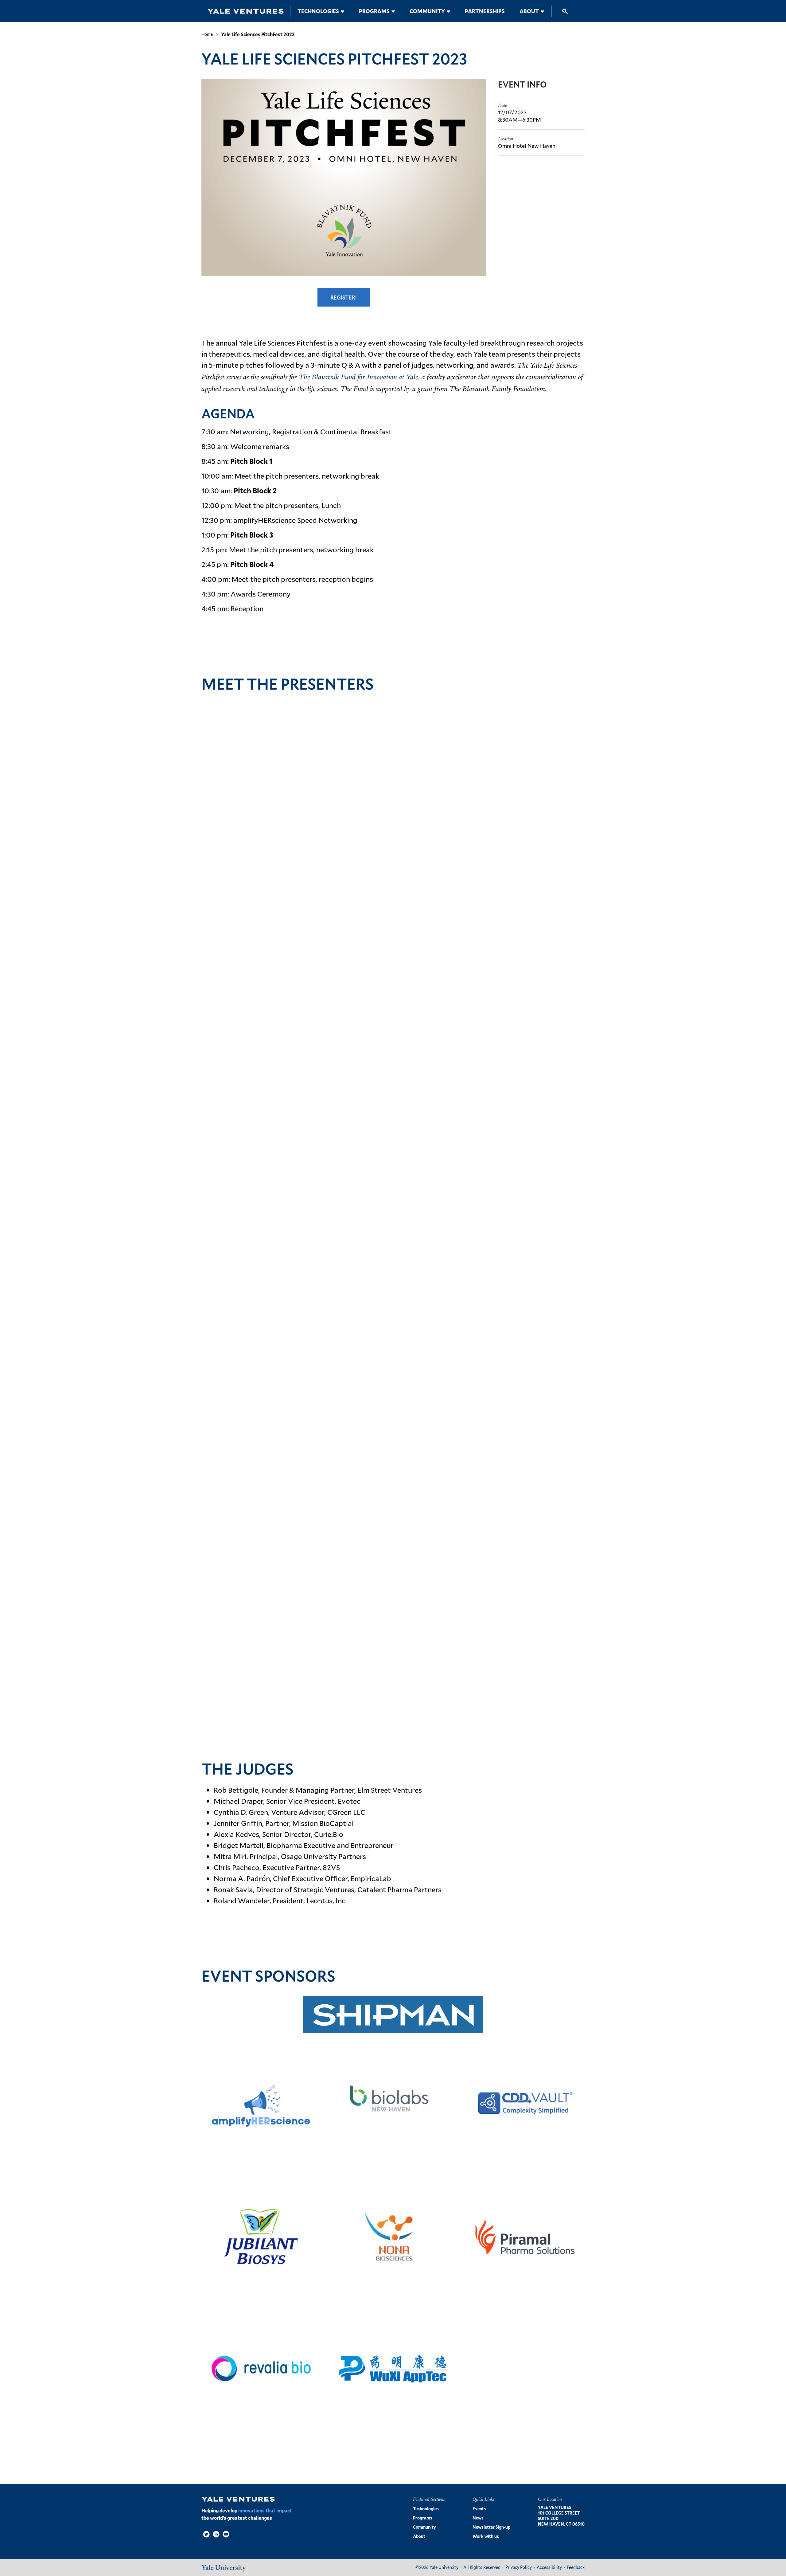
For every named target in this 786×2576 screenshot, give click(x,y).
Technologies (318, 11)
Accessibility (549, 2567)
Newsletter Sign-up (491, 2527)
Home (207, 34)
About (529, 11)
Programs (374, 11)
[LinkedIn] (216, 2534)
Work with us (486, 2536)
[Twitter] (206, 2534)
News (478, 2518)
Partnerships (485, 11)
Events (479, 2509)
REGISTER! (344, 297)
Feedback (576, 2567)
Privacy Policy (519, 2567)
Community (427, 11)
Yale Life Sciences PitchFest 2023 (258, 34)
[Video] (226, 2534)
